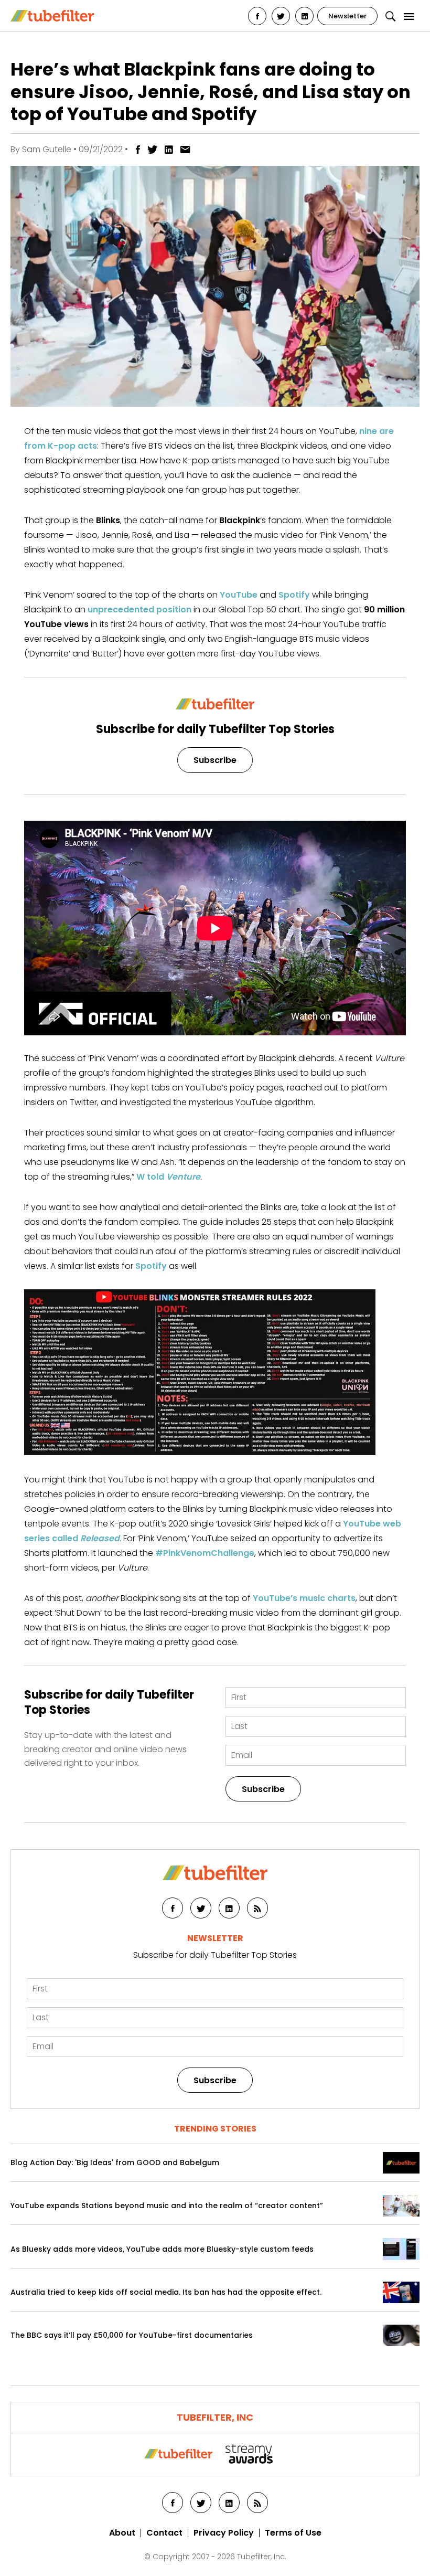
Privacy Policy (224, 2533)
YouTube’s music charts (304, 1598)
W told (168, 1177)
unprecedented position (139, 609)
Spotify (294, 595)
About (122, 2533)
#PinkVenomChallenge (205, 1553)
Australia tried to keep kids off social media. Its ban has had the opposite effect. (166, 2292)
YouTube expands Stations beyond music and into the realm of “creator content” (167, 2206)
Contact (164, 2533)
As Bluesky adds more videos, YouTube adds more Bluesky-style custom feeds (162, 2249)
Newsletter (347, 16)
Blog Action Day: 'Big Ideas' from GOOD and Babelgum (115, 2163)
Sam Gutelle (47, 149)
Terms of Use (293, 2533)
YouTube (239, 595)
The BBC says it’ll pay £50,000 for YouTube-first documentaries (132, 2335)
